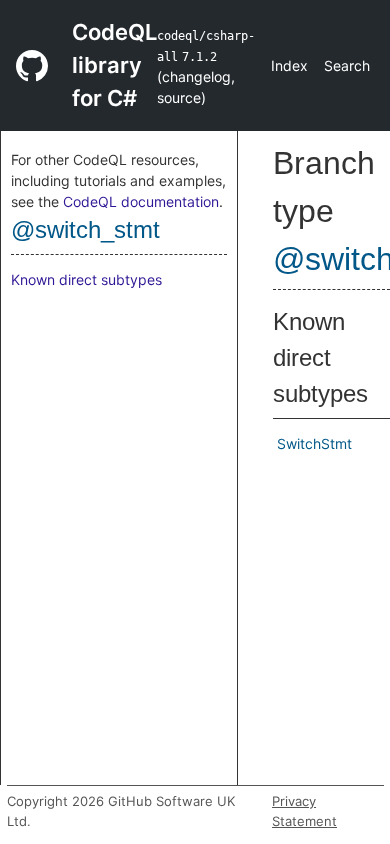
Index (289, 65)
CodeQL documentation (141, 201)
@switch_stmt (85, 229)
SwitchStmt (314, 443)
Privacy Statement (304, 811)
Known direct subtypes (86, 279)
